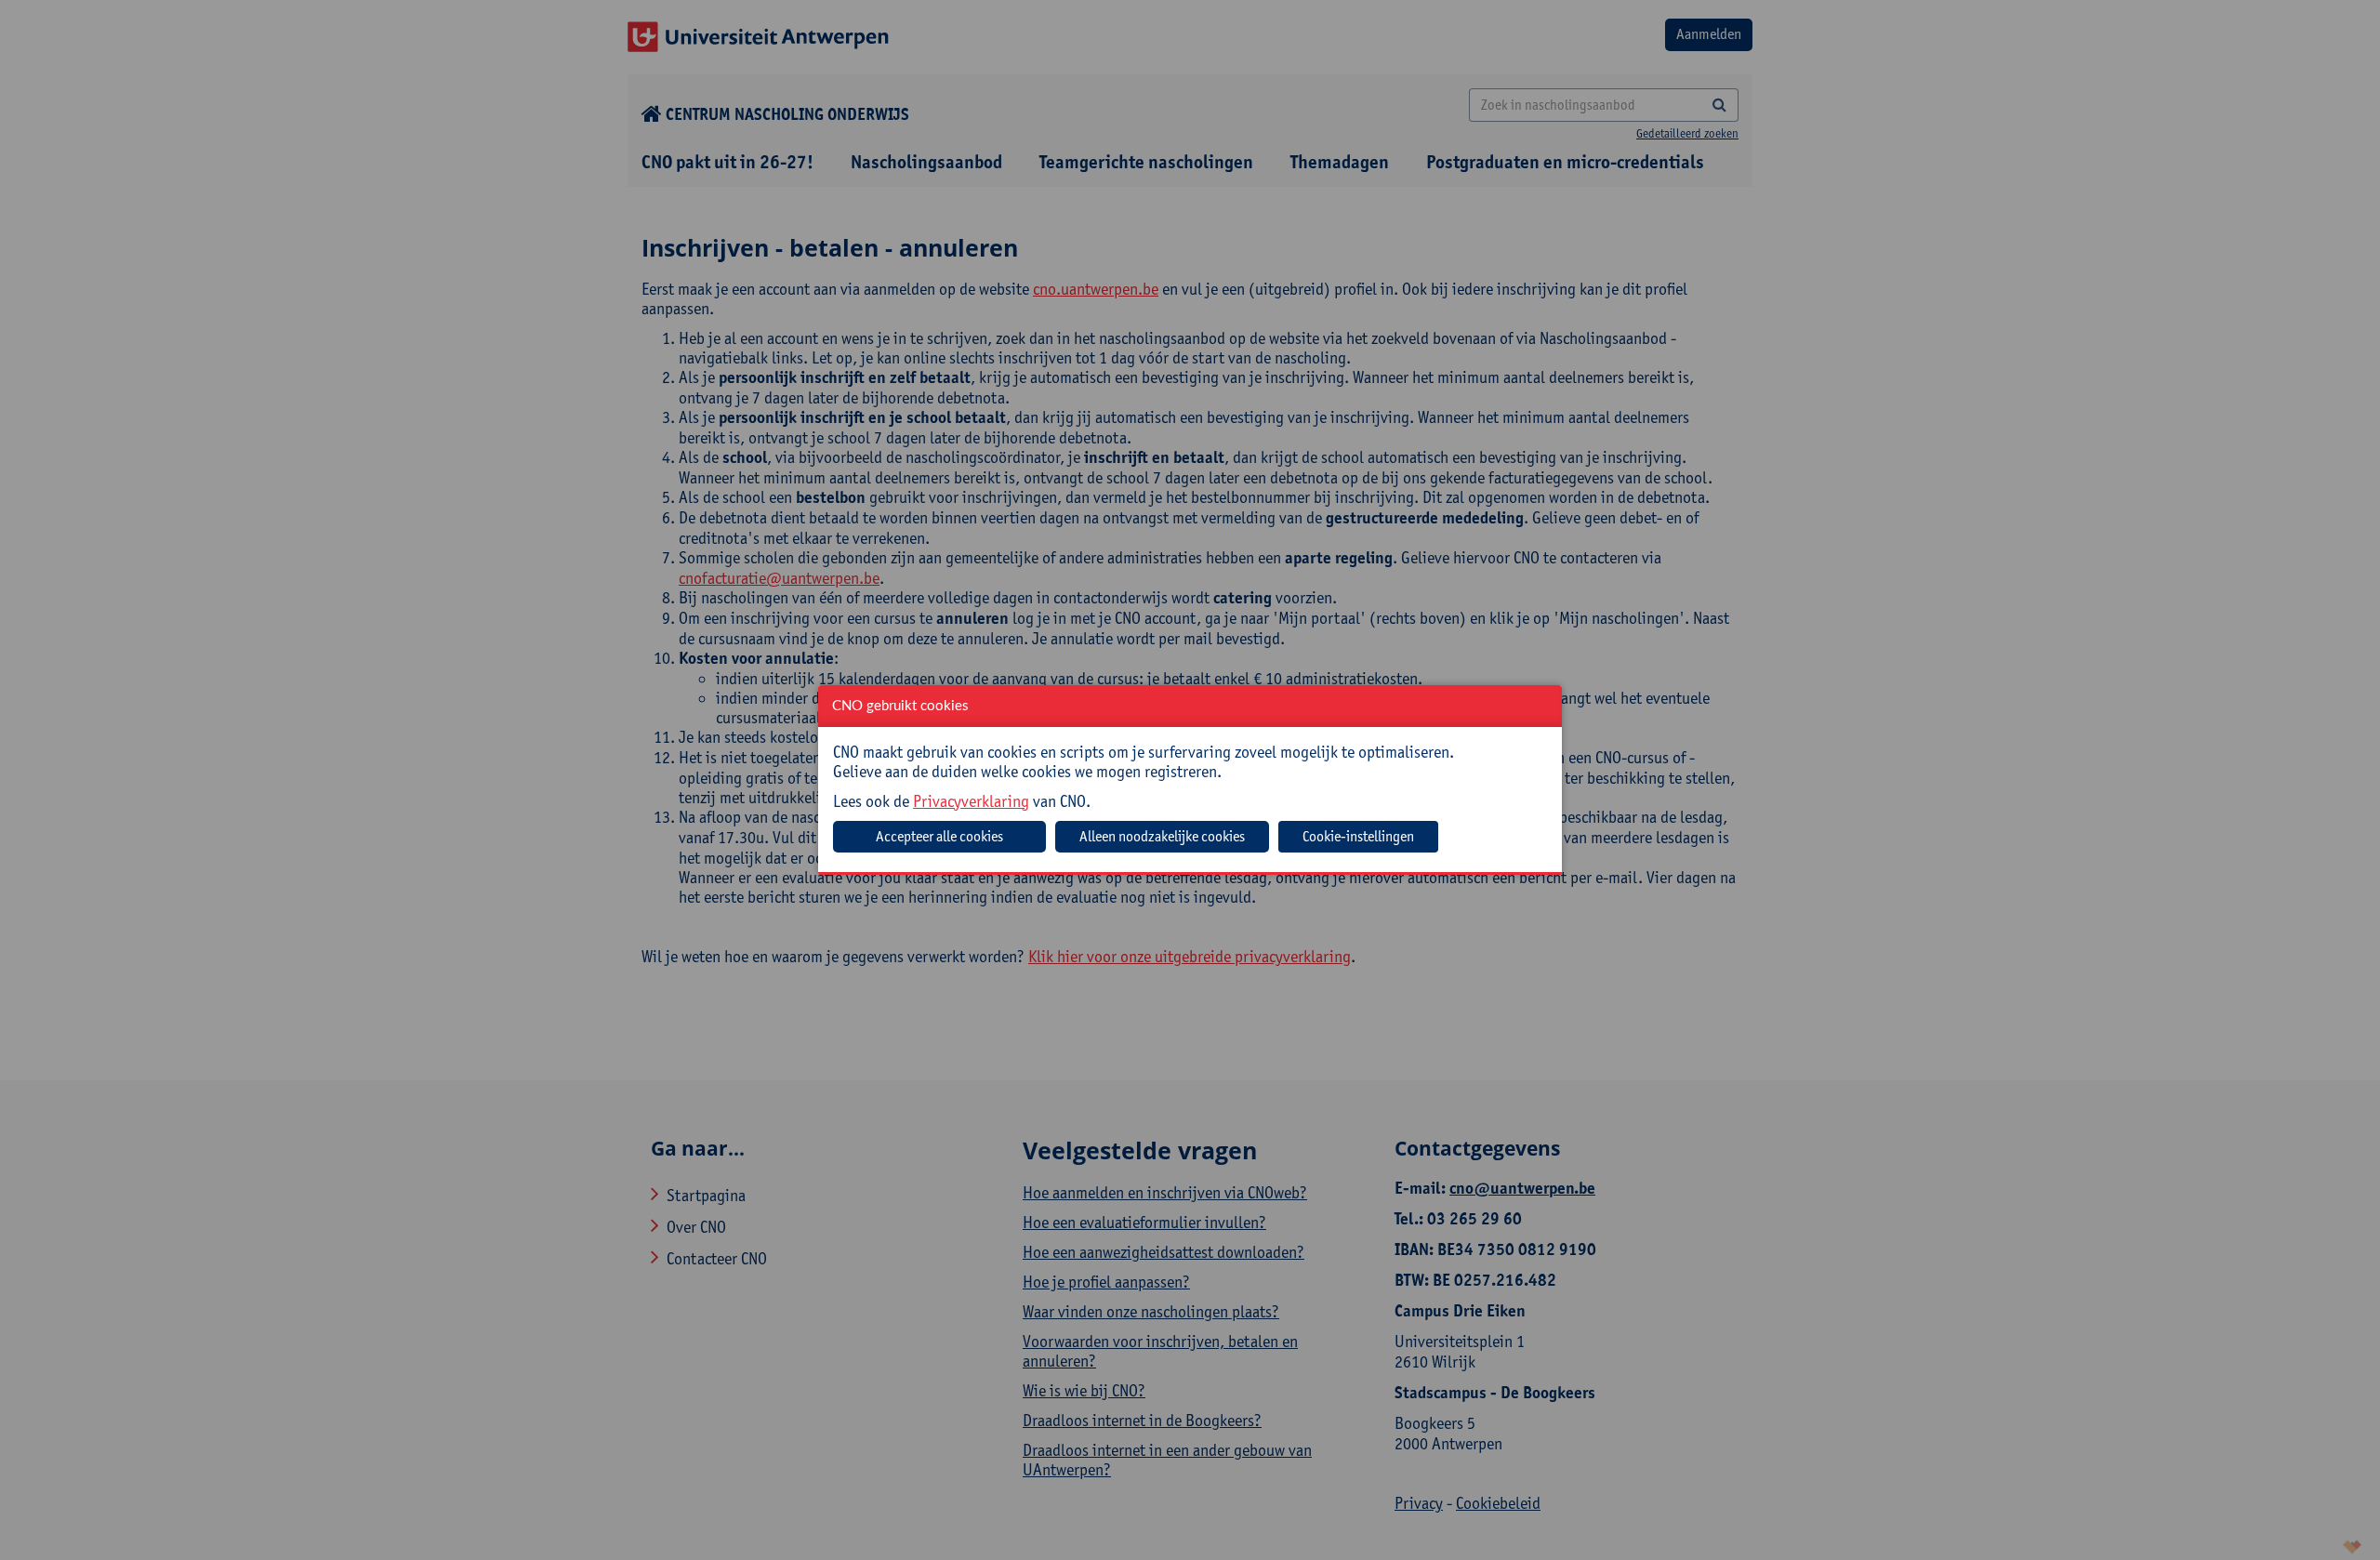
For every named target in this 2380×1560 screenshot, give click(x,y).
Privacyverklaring (971, 801)
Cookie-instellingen (1358, 836)
